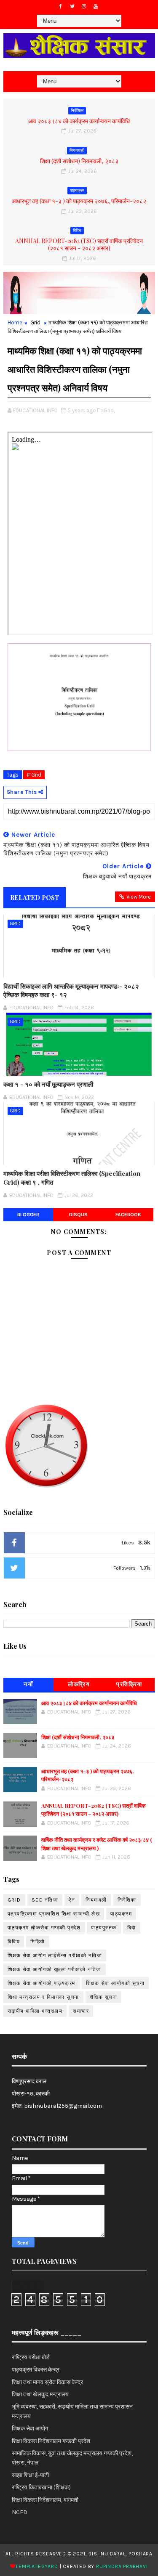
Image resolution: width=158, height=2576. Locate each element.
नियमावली (77, 151)
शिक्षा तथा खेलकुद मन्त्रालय (40, 2394)
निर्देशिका (77, 111)
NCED (20, 2512)
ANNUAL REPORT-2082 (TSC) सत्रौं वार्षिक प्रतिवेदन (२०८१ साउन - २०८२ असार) (79, 244)
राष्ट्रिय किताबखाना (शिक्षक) (41, 2487)
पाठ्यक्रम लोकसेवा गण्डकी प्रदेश (44, 1928)
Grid (35, 322)
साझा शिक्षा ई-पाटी (30, 2475)
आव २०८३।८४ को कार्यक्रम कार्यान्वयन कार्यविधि (79, 121)
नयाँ (28, 1684)
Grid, (109, 410)
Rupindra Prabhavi (122, 2566)
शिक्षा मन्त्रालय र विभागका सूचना (43, 1997)
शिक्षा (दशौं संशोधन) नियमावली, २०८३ (79, 161)
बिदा (132, 1928)
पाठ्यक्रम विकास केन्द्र (36, 2370)
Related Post (35, 897)
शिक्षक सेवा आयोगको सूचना (115, 1983)
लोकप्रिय (79, 1684)
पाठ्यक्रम (77, 191)
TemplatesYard (37, 2566)
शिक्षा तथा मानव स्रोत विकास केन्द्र (47, 2382)
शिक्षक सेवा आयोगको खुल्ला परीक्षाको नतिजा (55, 1969)
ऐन (72, 1900)
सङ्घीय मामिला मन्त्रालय (35, 2011)
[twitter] (72, 6)
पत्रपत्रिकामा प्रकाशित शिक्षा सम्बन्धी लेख (54, 1914)
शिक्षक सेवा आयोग (30, 2429)
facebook (128, 1215)
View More (139, 897)
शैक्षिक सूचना (104, 1997)
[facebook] (60, 6)
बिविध (77, 231)
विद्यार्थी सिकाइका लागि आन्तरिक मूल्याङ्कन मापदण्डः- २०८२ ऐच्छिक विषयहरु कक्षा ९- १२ (71, 990)
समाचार (81, 2011)
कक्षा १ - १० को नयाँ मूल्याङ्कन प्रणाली (48, 1084)
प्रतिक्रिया (129, 1684)
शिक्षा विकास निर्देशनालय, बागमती (45, 2500)
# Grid (34, 775)
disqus (78, 1215)
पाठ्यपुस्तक (104, 1928)
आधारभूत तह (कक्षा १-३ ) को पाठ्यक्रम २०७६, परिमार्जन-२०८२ (79, 201)
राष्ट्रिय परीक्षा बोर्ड (31, 2357)
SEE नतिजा (45, 1900)
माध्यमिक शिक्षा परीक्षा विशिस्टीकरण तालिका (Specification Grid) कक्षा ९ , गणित (72, 1178)
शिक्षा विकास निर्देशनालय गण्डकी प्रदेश (51, 2441)
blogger (28, 1215)
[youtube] (96, 6)
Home (15, 322)
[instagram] (84, 6)
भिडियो (38, 1942)
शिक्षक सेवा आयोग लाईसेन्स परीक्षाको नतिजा (55, 1955)
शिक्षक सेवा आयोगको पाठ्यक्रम (42, 1983)
